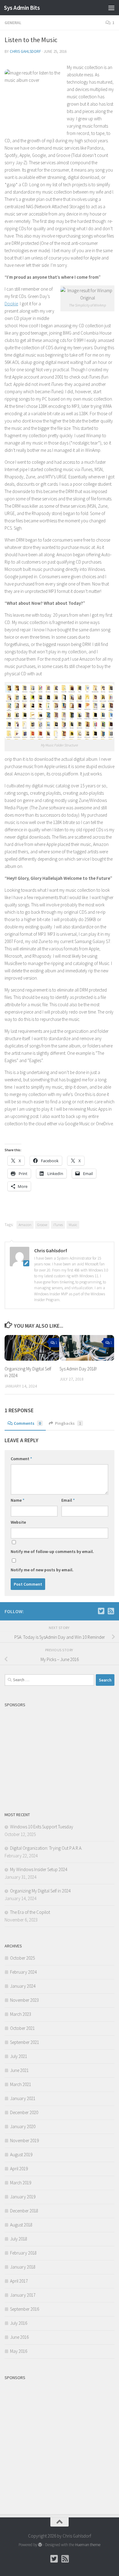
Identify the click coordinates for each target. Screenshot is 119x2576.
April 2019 (19, 2169)
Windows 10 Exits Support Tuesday (42, 1827)
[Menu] (111, 8)
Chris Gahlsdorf (25, 51)
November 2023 (24, 2000)
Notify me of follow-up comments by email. (52, 1551)
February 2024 (23, 1972)
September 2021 (25, 2042)
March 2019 (21, 2183)
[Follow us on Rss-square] (111, 1611)
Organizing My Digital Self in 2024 (40, 1891)
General (13, 23)
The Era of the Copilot (30, 1912)
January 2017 (23, 2295)
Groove (42, 1225)
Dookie (11, 304)
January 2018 (23, 2267)
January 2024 (23, 1986)
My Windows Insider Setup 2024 (39, 1869)
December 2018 (24, 2211)
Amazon (25, 1225)
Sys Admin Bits (22, 8)
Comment (21, 1459)
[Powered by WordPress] (40, 2545)
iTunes (58, 1225)
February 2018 (23, 2253)
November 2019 (24, 2141)
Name (18, 1500)
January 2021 (23, 2098)
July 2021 (19, 2056)
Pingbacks (68, 1423)
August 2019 (21, 2155)
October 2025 (22, 1958)
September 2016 (25, 2309)
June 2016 (19, 2337)
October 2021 (22, 2028)
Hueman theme (88, 2545)
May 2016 (19, 2351)
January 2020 (23, 2126)
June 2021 (19, 2070)
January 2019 (23, 2197)
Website (18, 1522)
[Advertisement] (60, 1753)
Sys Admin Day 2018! (78, 1369)
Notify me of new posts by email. (42, 1570)
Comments (27, 1423)
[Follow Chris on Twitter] (101, 1611)
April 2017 (19, 2281)
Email (68, 1500)
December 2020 (24, 2112)
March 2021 (21, 2084)
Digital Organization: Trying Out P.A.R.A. (46, 1848)
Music (73, 1225)
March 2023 (21, 2014)
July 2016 (19, 2323)
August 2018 (21, 2225)
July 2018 (19, 2239)
